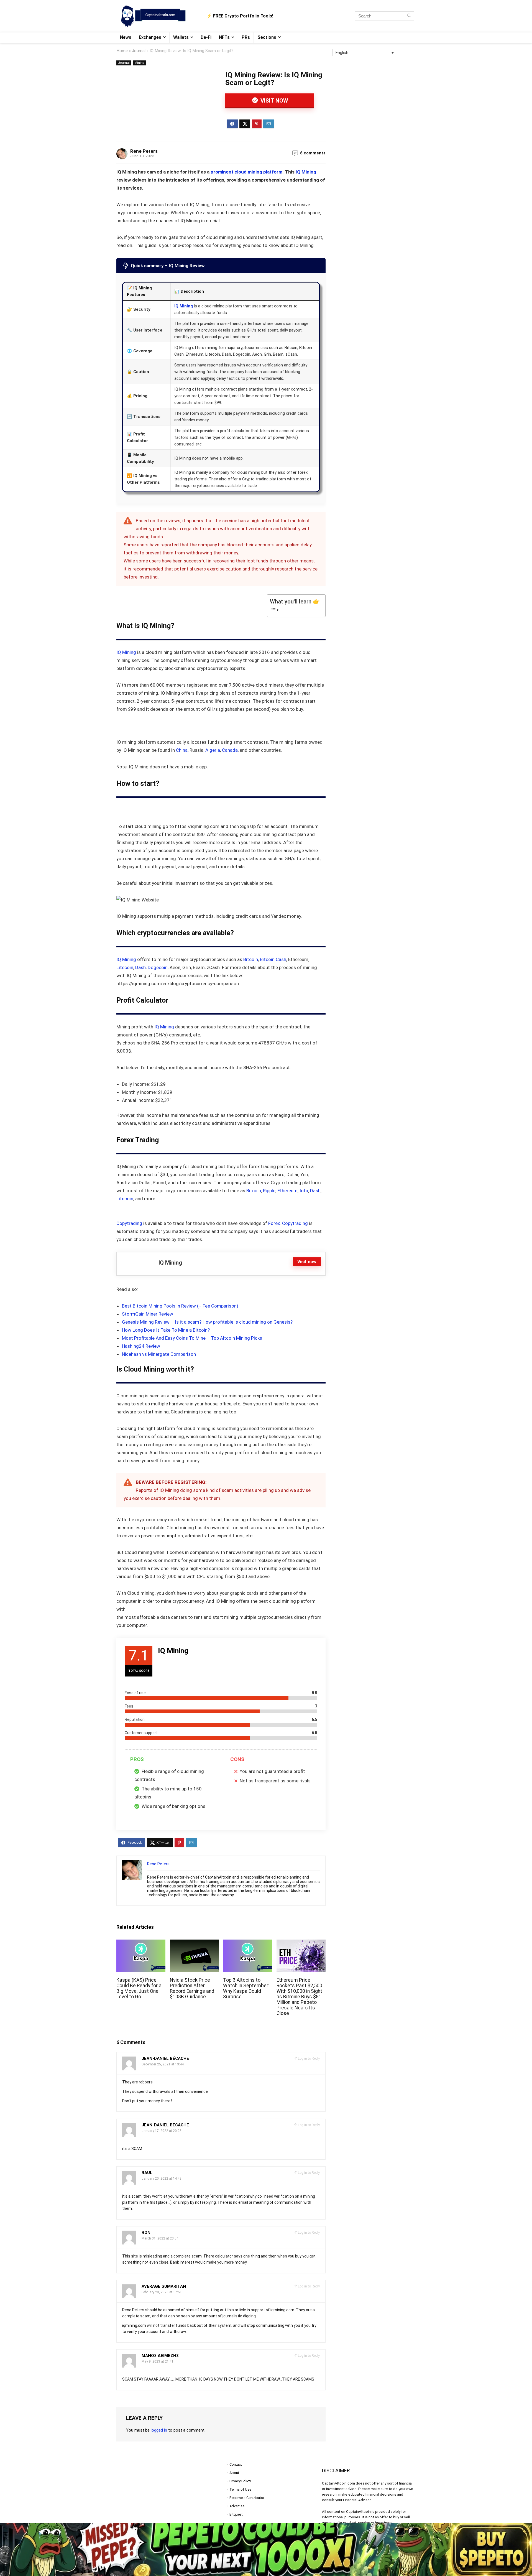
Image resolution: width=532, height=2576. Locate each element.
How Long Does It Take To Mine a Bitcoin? (166, 1330)
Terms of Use (240, 2489)
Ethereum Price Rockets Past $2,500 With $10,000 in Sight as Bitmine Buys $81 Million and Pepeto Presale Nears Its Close (299, 1997)
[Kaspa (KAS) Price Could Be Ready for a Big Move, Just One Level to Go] (141, 1943)
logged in (159, 2430)
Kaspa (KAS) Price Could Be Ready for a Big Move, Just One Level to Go (139, 1988)
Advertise (237, 2506)
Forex (273, 1223)
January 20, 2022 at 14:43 (162, 2178)
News (126, 37)
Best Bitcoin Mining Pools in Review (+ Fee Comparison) (180, 1306)
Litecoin (125, 967)
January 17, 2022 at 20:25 (162, 2131)
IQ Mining (306, 172)
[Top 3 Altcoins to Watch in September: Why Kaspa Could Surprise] (248, 1943)
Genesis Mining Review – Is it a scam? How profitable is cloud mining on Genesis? (207, 1322)
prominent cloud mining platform (246, 172)
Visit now (274, 101)
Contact (236, 2464)
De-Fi (206, 37)
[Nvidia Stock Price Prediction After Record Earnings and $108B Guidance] (194, 1943)
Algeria (213, 750)
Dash (140, 967)
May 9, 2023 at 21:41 (158, 2361)
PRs (246, 37)
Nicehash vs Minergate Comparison (159, 1354)
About (234, 2473)
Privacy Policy (240, 2481)
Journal (139, 51)
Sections (267, 37)
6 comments (313, 153)
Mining (140, 63)
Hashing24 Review (141, 1346)
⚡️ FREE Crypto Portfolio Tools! (240, 16)
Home (122, 51)
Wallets (181, 37)
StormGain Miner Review (148, 1314)
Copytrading (129, 1223)
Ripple (269, 1191)
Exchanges (150, 37)
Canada (230, 750)
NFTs (224, 37)
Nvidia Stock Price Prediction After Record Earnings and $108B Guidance (192, 1988)
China (182, 750)
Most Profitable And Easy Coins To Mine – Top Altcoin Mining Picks (192, 1338)
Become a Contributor (247, 2498)
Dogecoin (158, 967)
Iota (304, 1191)
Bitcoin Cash (273, 959)
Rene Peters (144, 151)
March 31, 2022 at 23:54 (160, 2238)
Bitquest (236, 2514)
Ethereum (287, 1191)
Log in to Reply (309, 2058)
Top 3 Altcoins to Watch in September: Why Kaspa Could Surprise (246, 1988)
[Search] (409, 16)
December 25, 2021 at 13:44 (163, 2064)
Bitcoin (251, 959)
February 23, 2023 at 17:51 (162, 2292)
